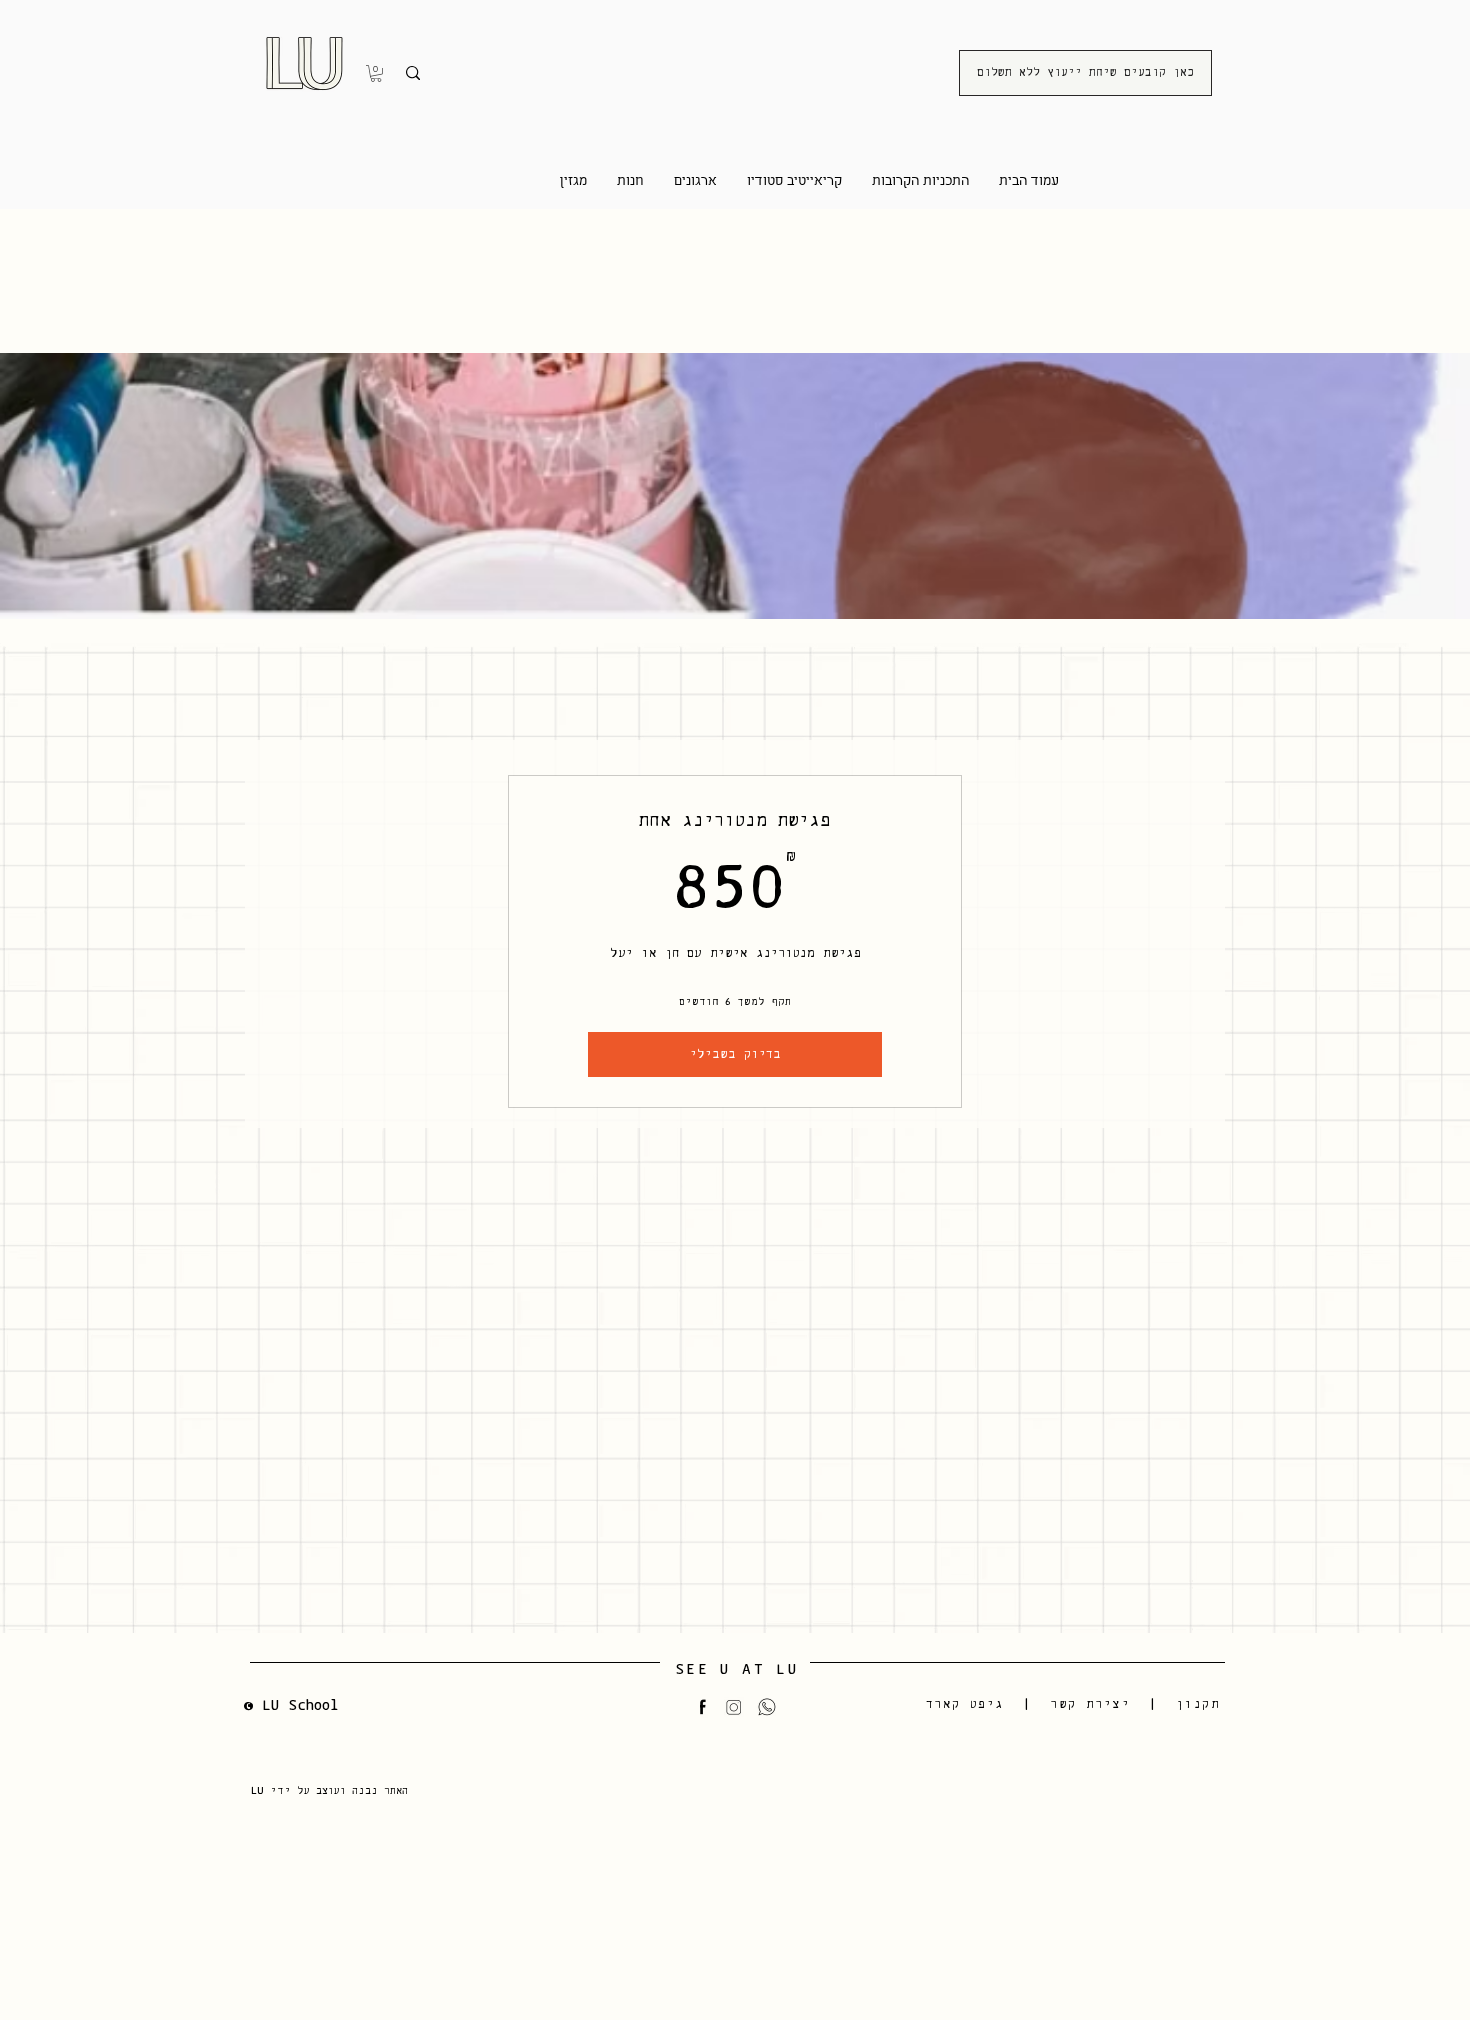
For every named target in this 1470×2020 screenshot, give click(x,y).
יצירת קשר (1090, 1704)
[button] (376, 73)
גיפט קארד (965, 1704)
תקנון (1198, 1704)
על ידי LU (283, 1790)
